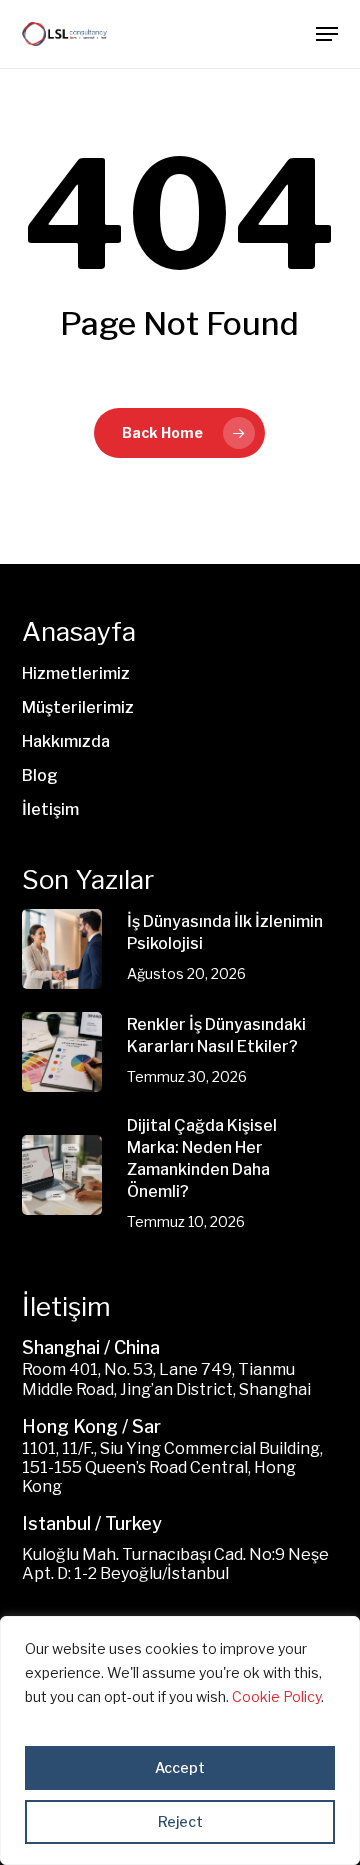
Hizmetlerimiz (76, 673)
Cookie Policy (276, 1696)
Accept (180, 1767)
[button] (327, 34)
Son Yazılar (88, 879)
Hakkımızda (66, 741)
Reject (180, 1821)
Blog (40, 775)
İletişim (50, 809)
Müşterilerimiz (78, 707)
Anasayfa (79, 631)
